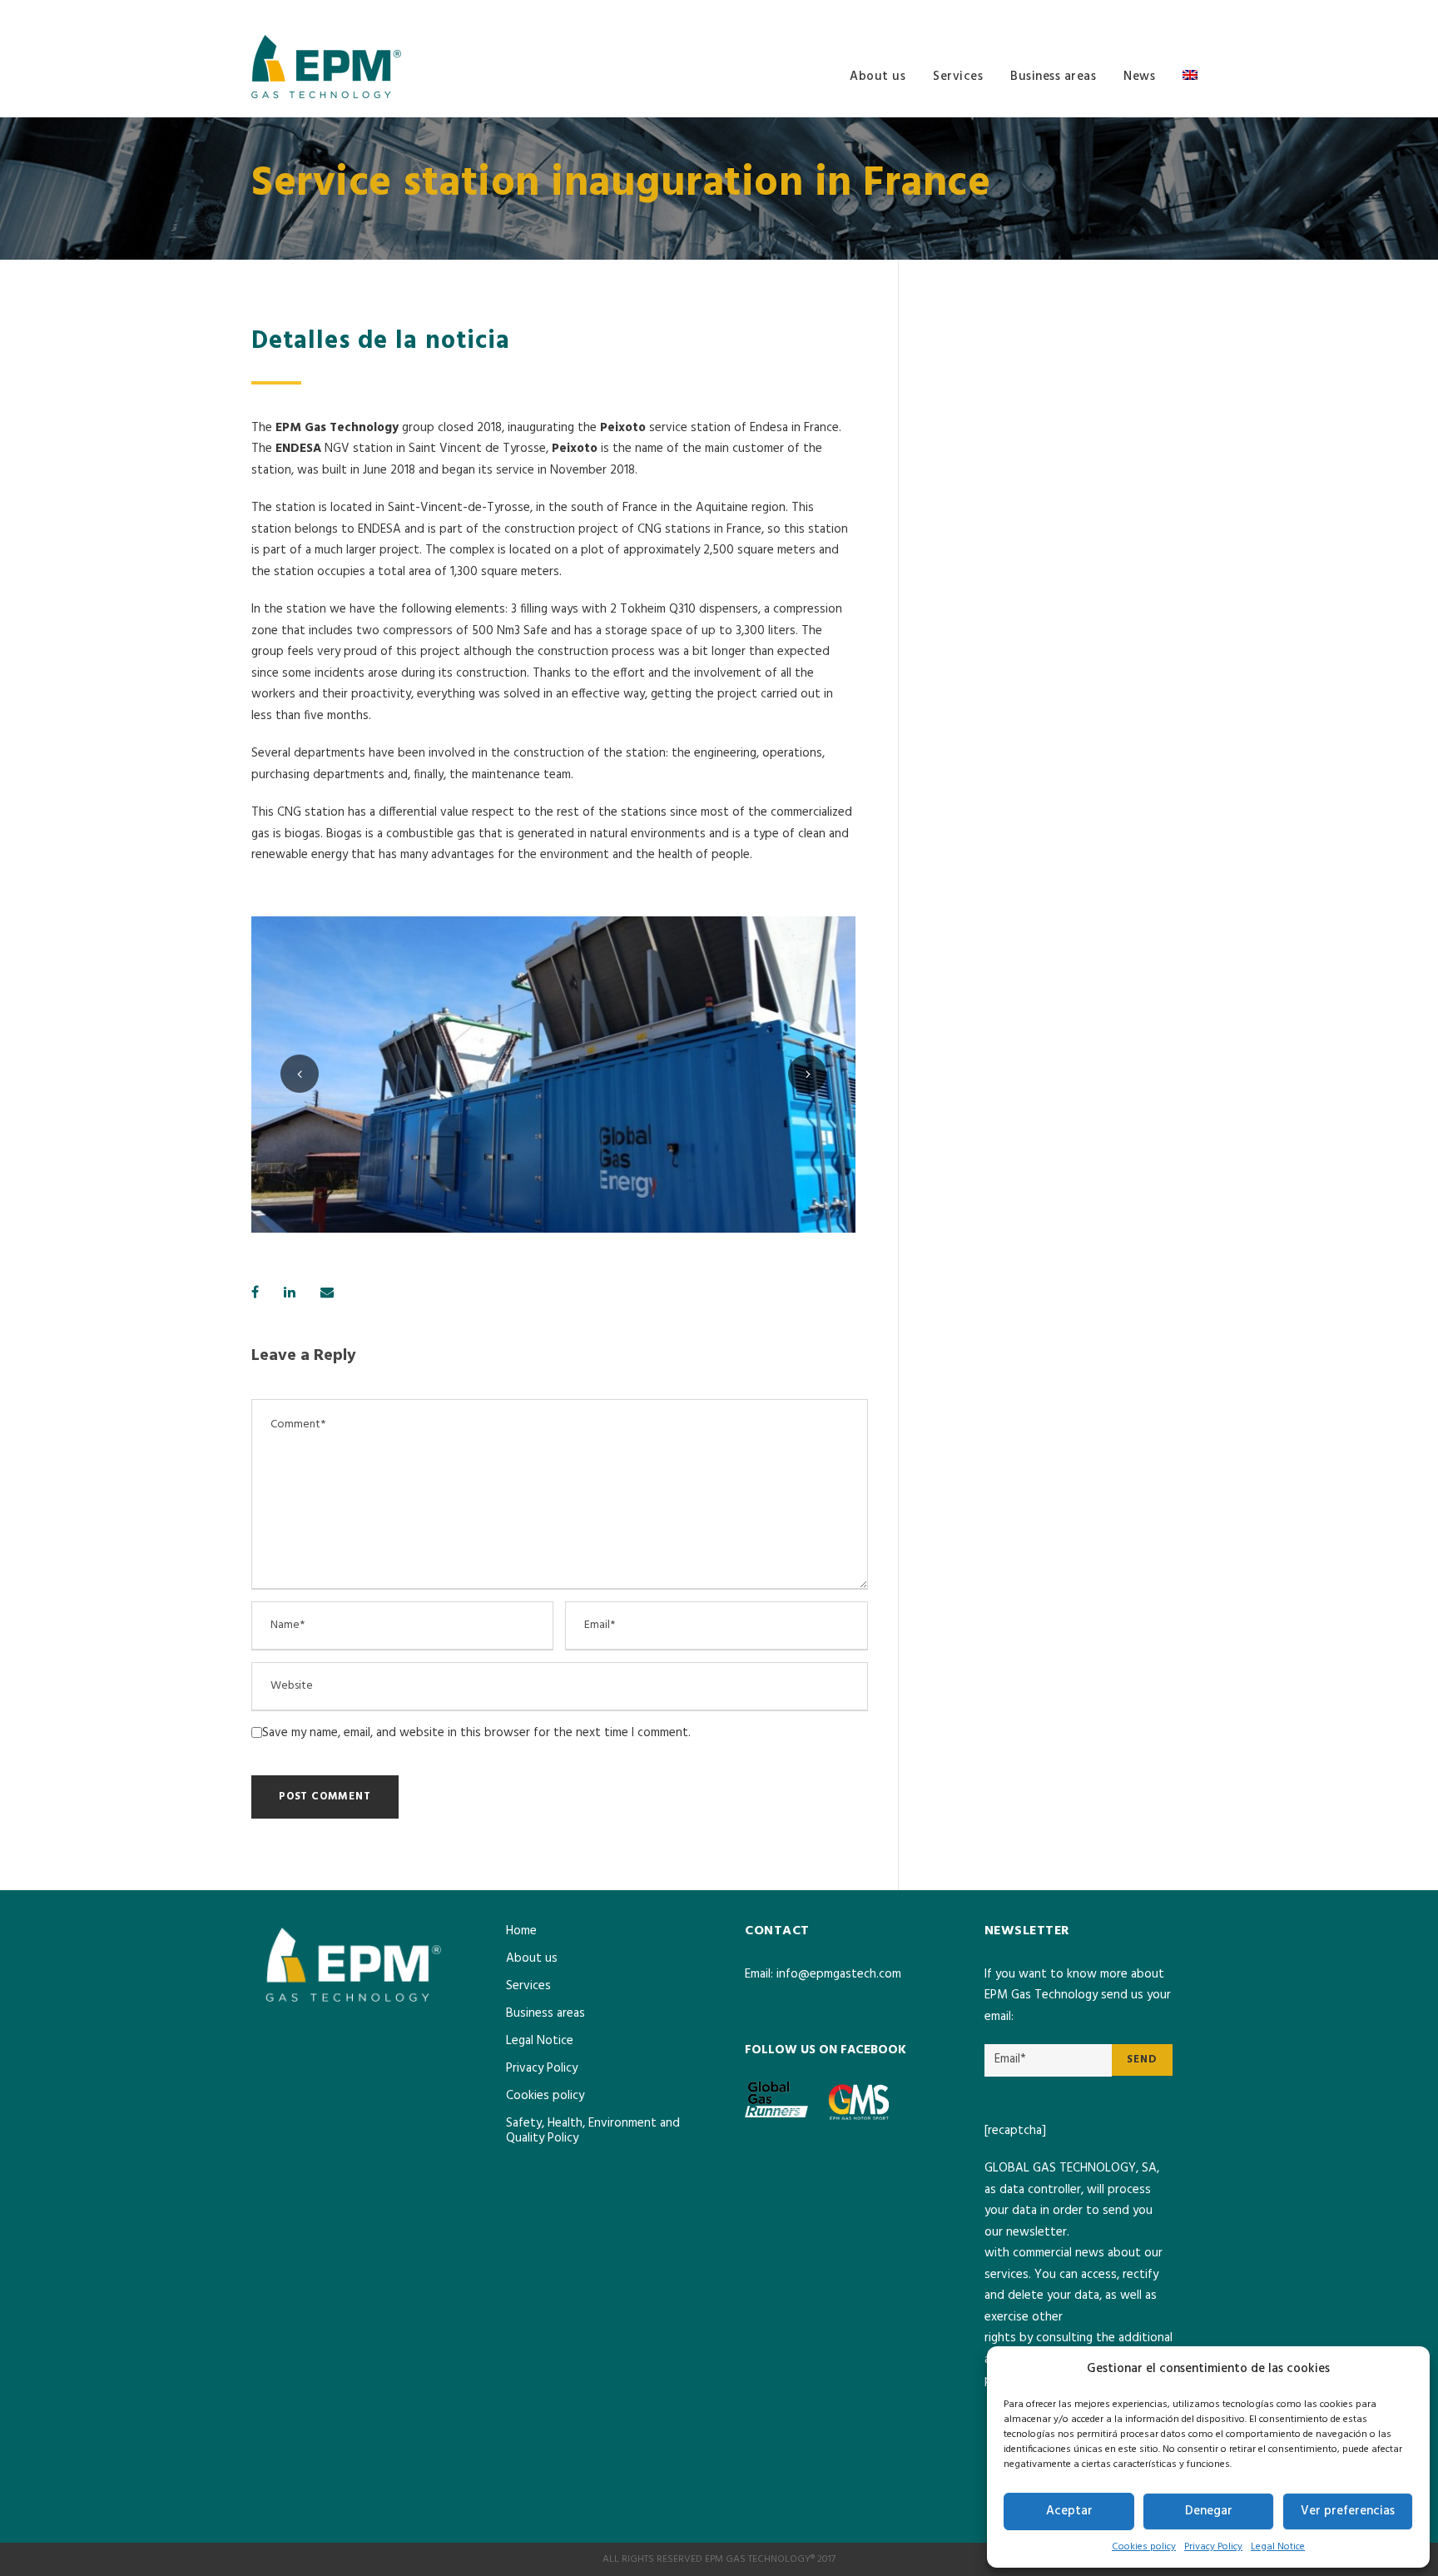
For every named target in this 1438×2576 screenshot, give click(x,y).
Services (958, 77)
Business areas (1053, 77)
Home (521, 1931)
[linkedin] (1183, 13)
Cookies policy (1144, 2547)
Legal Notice (1278, 2547)
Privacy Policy (1213, 2547)
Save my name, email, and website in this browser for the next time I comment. (476, 1733)
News (1139, 77)
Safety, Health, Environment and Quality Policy (593, 2131)
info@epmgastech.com (839, 1974)
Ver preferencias (1348, 2511)
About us (878, 77)
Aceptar (1069, 2511)
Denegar (1209, 2511)
